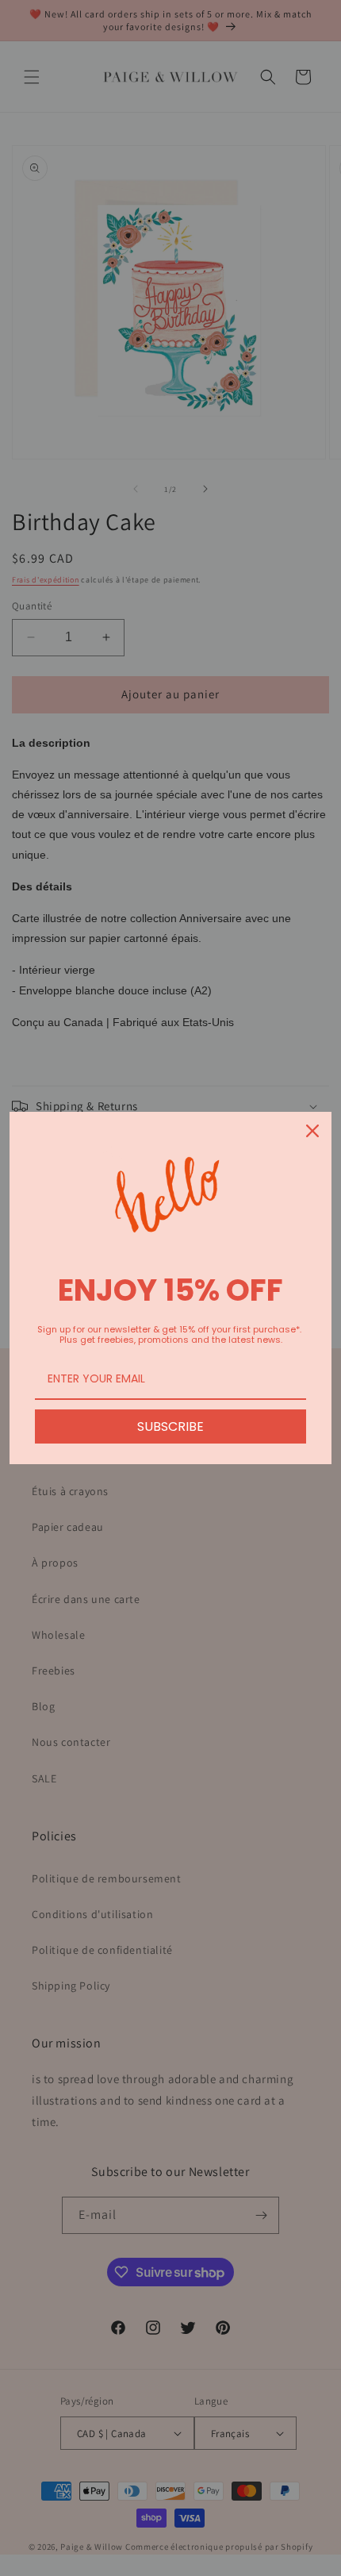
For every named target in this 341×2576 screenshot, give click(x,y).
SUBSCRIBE (170, 1426)
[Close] (312, 1131)
